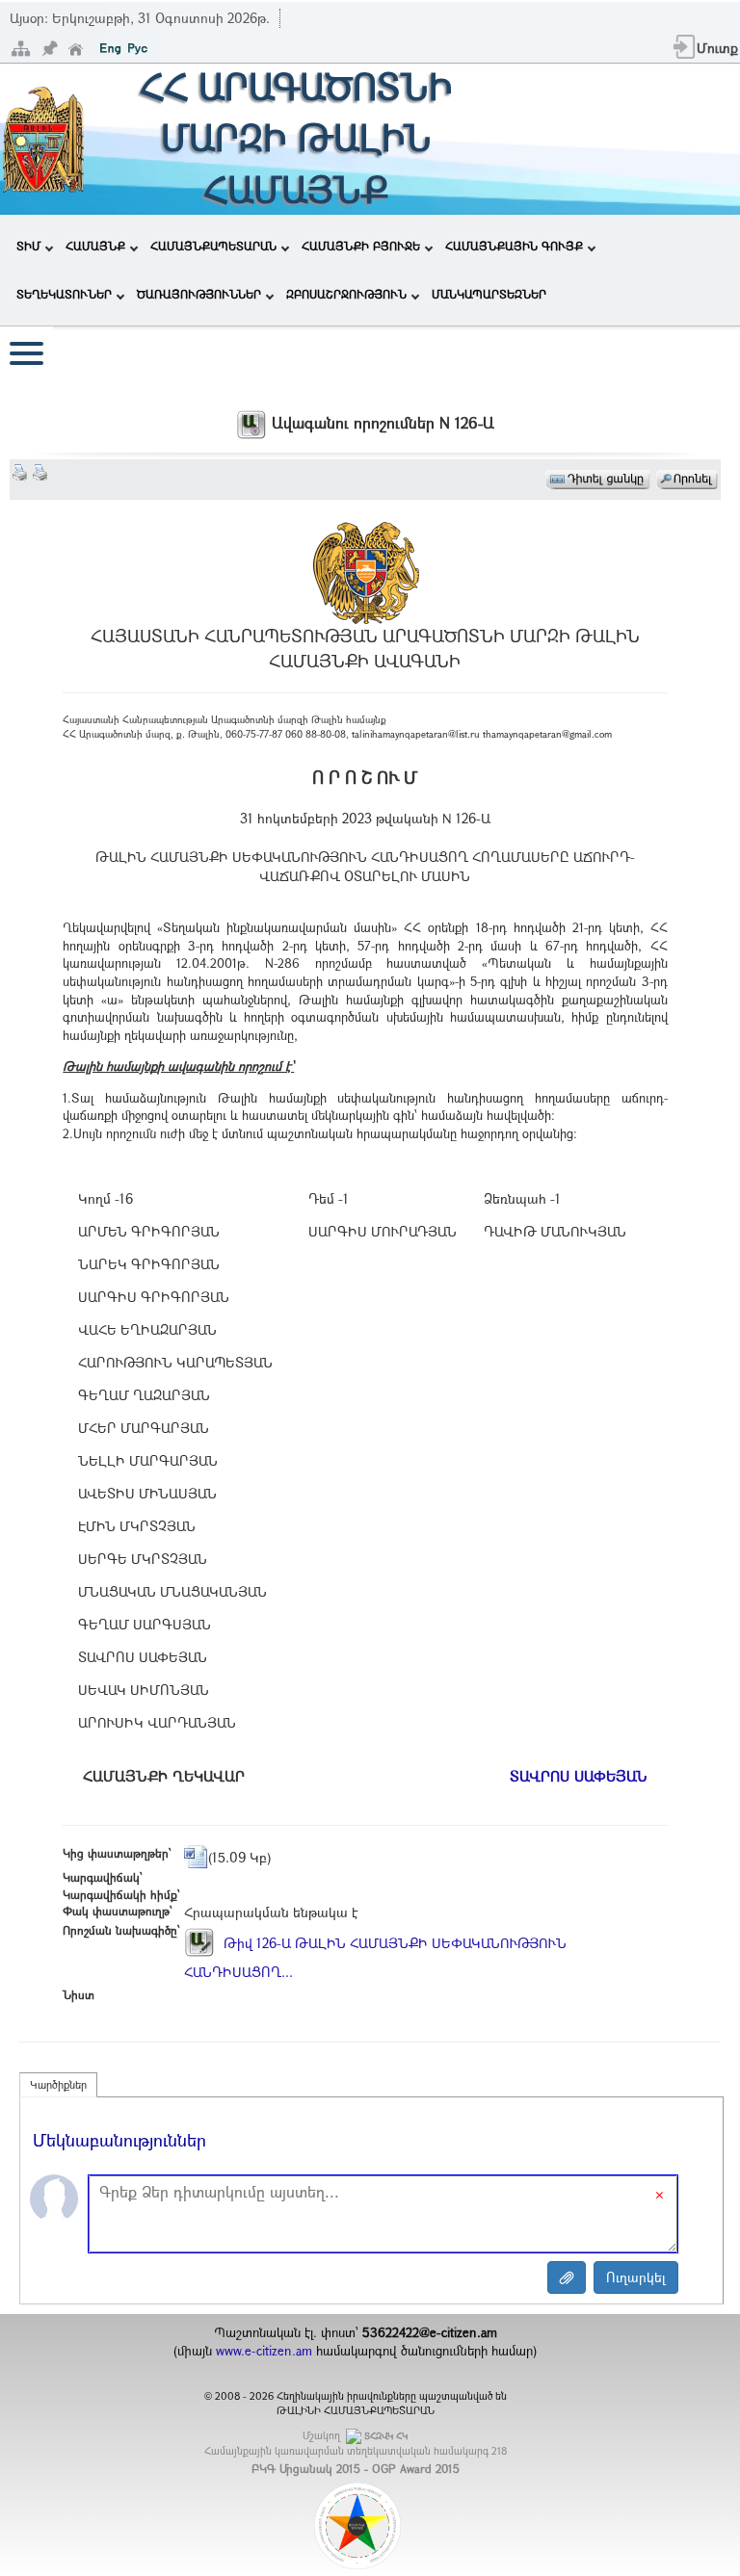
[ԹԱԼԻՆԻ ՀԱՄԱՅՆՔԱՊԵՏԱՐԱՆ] (43, 137)
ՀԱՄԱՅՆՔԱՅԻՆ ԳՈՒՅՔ (514, 246)
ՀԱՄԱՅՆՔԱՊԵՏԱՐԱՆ (213, 246)
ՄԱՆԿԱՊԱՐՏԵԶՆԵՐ (489, 294)
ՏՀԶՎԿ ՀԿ (386, 2436)
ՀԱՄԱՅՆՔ (95, 246)
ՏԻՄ (28, 246)
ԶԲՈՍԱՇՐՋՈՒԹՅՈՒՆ (346, 294)
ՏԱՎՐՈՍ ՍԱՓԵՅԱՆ (579, 1776)
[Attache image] (567, 2277)
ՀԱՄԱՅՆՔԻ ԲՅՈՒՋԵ (361, 246)
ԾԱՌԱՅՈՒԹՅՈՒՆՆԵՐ (199, 294)
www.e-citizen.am (264, 2351)
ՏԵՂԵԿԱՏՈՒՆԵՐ (64, 294)
